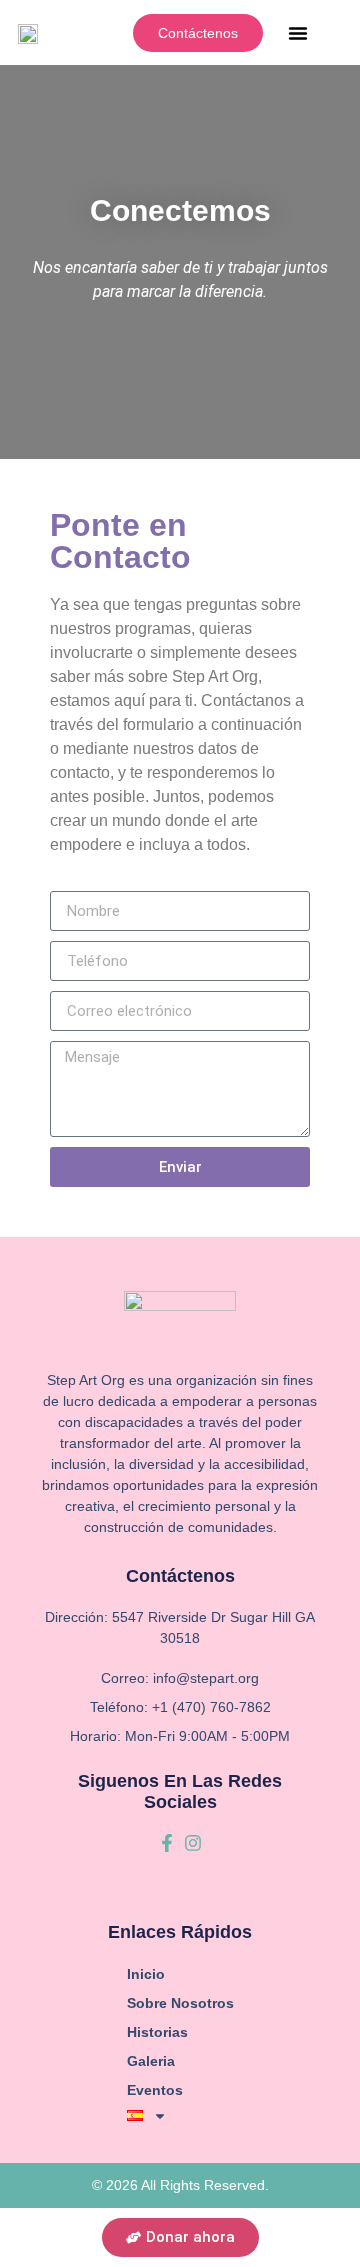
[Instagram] (193, 1843)
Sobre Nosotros (180, 2003)
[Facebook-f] (167, 1843)
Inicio (146, 1974)
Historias (157, 2032)
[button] (298, 33)
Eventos (155, 2090)
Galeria (151, 2061)
